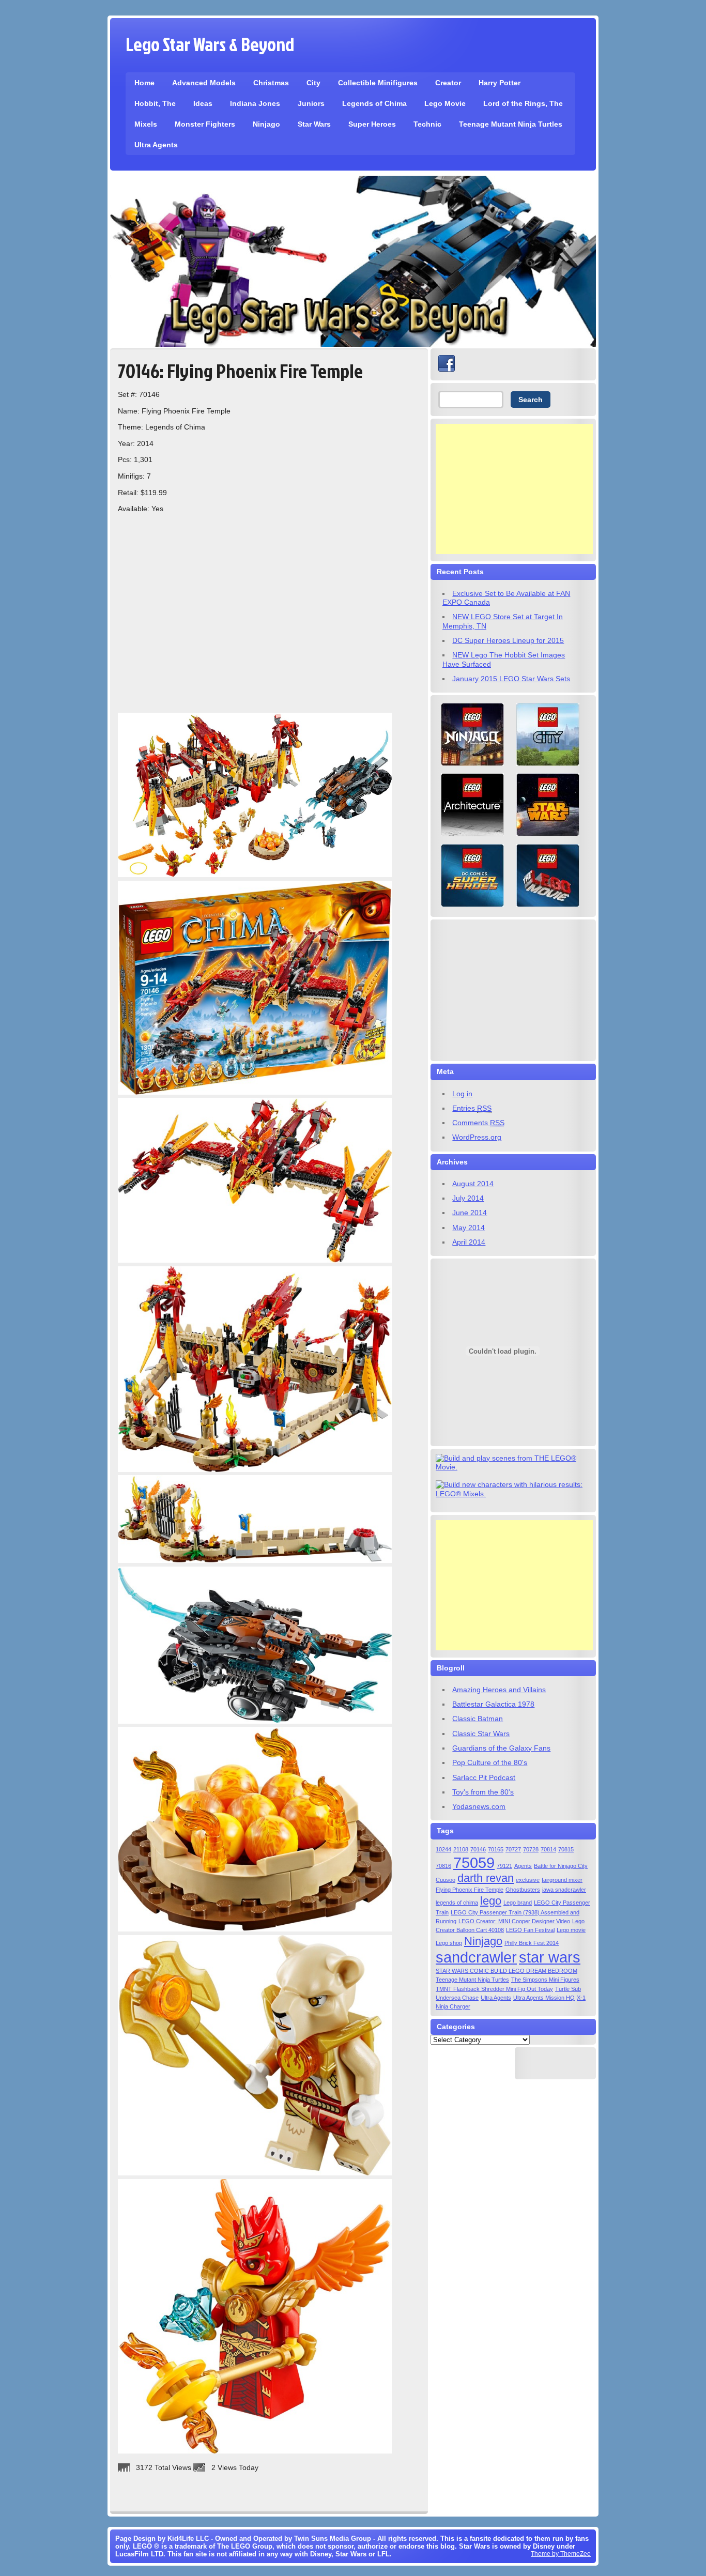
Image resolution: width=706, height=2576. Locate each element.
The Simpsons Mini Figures (545, 1980)
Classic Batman (478, 1719)
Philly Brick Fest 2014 (532, 1943)
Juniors (311, 103)
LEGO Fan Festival (530, 1930)
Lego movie (571, 1930)
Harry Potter (500, 83)
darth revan (486, 1878)
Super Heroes (372, 124)
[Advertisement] (514, 489)
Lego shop (449, 1943)
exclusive (528, 1880)
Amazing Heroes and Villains (499, 1690)
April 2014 (469, 1242)
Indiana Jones (255, 103)
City (313, 83)
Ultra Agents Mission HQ (544, 1998)
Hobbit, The (155, 103)
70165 (496, 1849)
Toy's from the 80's (483, 1792)
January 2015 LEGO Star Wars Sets (511, 679)
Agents (523, 1866)
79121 (504, 1866)
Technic (427, 124)
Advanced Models (204, 83)
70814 (548, 1849)
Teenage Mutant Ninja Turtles (511, 124)
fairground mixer (562, 1880)
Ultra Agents (156, 145)
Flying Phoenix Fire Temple (470, 1890)
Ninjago (266, 124)
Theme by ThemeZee (561, 2554)
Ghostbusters (523, 1890)
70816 (443, 1866)
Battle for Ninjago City (561, 1866)
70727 (513, 1849)
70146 (478, 1849)
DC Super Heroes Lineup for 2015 (508, 640)
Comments (478, 1123)
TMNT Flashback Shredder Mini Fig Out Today (494, 1989)
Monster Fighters (205, 124)
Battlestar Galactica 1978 (493, 1704)
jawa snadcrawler (564, 1890)
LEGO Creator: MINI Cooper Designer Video (514, 1921)
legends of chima (457, 1903)
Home (144, 83)
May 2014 (469, 1228)
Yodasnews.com (479, 1806)
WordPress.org (477, 1137)
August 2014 (473, 1184)
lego (491, 1901)
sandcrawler (476, 1957)
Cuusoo (446, 1880)
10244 (443, 1849)
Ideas (203, 103)
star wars (550, 1957)
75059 (474, 1862)
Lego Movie (445, 103)
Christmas (271, 83)
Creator (448, 83)
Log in (462, 1094)
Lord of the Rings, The (523, 103)
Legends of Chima (374, 103)
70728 (531, 1849)
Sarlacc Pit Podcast (484, 1777)
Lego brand (518, 1903)
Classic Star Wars (481, 1734)
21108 (461, 1849)
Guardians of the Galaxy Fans (501, 1748)
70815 (566, 1849)
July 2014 (468, 1198)
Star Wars (314, 124)
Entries (472, 1108)
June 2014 (470, 1213)
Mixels (146, 124)
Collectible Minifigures (378, 83)
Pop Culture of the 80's (490, 1762)
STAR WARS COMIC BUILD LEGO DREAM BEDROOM (507, 1971)
